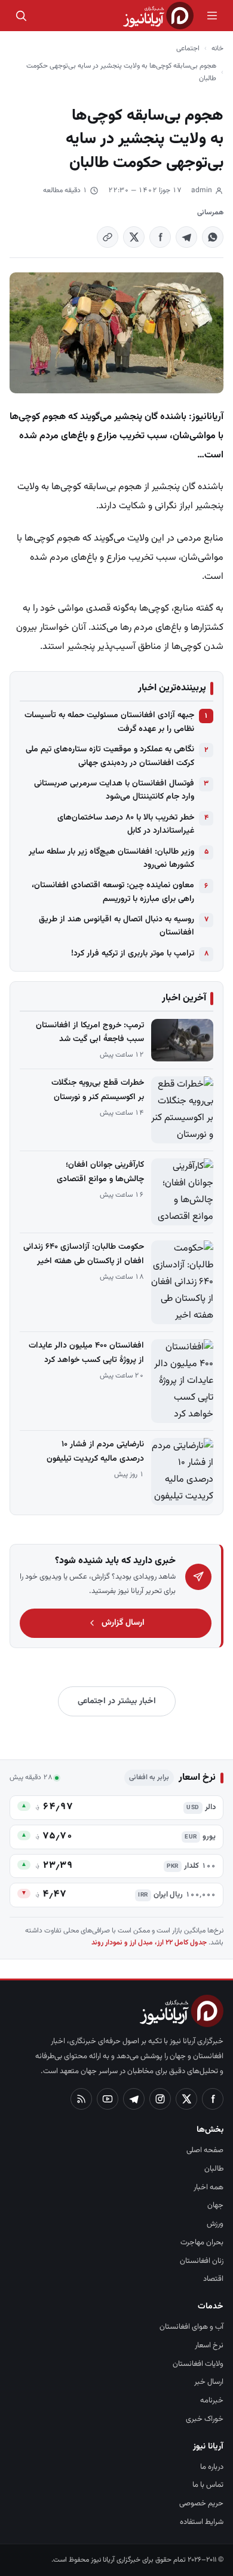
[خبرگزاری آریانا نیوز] (158, 16)
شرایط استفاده (202, 2522)
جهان (215, 2205)
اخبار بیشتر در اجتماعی (117, 1701)
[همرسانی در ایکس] (134, 237)
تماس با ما (208, 2485)
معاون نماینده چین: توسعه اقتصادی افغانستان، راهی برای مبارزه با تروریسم (113, 892)
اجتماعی (188, 48)
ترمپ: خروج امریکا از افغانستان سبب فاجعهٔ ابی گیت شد (90, 1032)
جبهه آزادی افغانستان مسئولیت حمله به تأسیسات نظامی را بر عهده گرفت (109, 722)
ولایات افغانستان (198, 2364)
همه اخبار (209, 2187)
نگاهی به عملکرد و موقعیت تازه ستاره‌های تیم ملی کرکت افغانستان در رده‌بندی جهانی (110, 756)
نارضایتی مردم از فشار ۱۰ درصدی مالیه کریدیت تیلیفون (95, 1451)
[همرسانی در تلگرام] (186, 237)
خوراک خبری (205, 2419)
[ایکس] (186, 2099)
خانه (217, 48)
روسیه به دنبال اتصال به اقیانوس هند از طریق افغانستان (116, 926)
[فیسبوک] (213, 2099)
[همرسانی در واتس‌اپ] (213, 237)
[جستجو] (21, 16)
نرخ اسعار (209, 2346)
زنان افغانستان (202, 2261)
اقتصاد (213, 2279)
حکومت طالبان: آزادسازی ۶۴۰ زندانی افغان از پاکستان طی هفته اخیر (84, 1254)
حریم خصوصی (201, 2504)
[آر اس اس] (81, 2099)
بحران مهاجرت (202, 2243)
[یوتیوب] (108, 2099)
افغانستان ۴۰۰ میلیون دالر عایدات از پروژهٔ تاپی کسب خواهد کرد (86, 1353)
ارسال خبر (209, 2382)
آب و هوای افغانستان (191, 2327)
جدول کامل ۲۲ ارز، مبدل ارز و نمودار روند (149, 1943)
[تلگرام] (134, 2099)
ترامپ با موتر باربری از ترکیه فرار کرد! (133, 954)
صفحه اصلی (205, 2150)
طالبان (214, 2169)
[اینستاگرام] (160, 2099)
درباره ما (212, 2467)
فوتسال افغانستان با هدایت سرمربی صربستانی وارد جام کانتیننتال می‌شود (114, 790)
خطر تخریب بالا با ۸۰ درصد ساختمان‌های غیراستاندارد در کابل (126, 824)
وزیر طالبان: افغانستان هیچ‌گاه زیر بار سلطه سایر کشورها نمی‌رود (111, 858)
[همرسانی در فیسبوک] (160, 237)
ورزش (215, 2224)
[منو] (212, 16)
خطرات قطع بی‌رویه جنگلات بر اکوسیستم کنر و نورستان (98, 1090)
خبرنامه (212, 2401)
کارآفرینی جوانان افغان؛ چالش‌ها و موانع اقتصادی (100, 1172)
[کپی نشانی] (108, 237)
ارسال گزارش (123, 1623)
